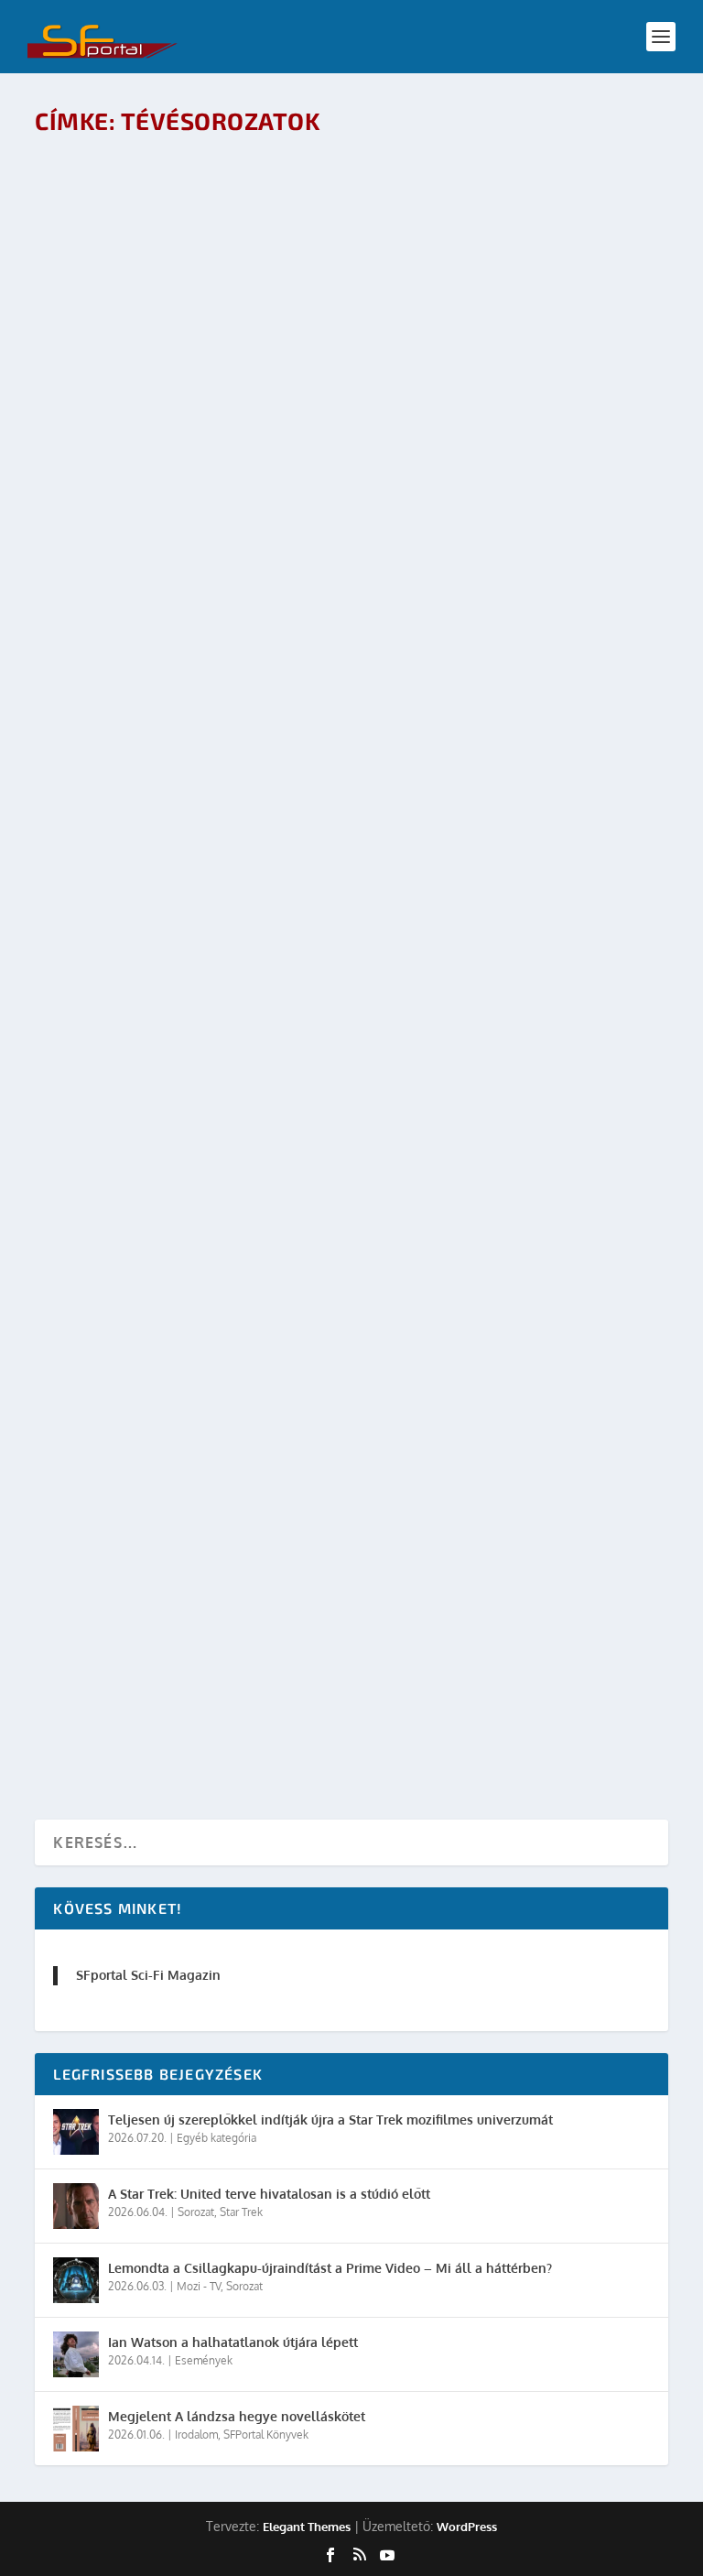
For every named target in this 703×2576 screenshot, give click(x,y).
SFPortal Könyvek (266, 2435)
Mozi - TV (251, 204)
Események (204, 2360)
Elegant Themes (307, 2527)
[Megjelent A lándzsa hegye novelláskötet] (76, 2429)
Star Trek (336, 1359)
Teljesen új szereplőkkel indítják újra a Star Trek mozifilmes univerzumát (330, 2119)
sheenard (130, 369)
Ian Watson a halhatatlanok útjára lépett (233, 2342)
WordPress (467, 2527)
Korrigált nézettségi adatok (170, 1495)
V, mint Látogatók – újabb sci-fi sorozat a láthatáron (270, 504)
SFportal (127, 204)
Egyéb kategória (216, 2138)
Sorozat (196, 2212)
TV (285, 1194)
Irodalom (242, 1029)
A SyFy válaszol (116, 1164)
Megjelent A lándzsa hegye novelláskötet (237, 2416)
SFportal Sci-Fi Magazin (148, 1975)
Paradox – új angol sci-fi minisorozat (205, 339)
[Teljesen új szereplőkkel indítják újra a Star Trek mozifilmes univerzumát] (76, 2132)
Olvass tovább (118, 254)
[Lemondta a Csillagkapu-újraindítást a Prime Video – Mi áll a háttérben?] (76, 2280)
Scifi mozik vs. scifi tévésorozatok (193, 1660)
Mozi (230, 1689)
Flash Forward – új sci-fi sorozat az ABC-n (224, 1000)
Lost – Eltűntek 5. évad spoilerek (495, 1164)
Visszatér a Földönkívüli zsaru (179, 835)
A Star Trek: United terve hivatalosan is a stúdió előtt (269, 2194)
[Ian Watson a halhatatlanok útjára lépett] (76, 2354)
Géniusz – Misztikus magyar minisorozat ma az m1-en (267, 174)
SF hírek (290, 1359)
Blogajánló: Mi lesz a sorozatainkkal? (209, 670)
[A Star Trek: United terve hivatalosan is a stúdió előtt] (76, 2206)
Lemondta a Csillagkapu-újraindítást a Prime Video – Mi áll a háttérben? (330, 2268)
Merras (124, 1029)
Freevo (124, 864)
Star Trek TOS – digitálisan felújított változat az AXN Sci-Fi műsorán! (336, 1329)
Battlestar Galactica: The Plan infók (490, 1495)
